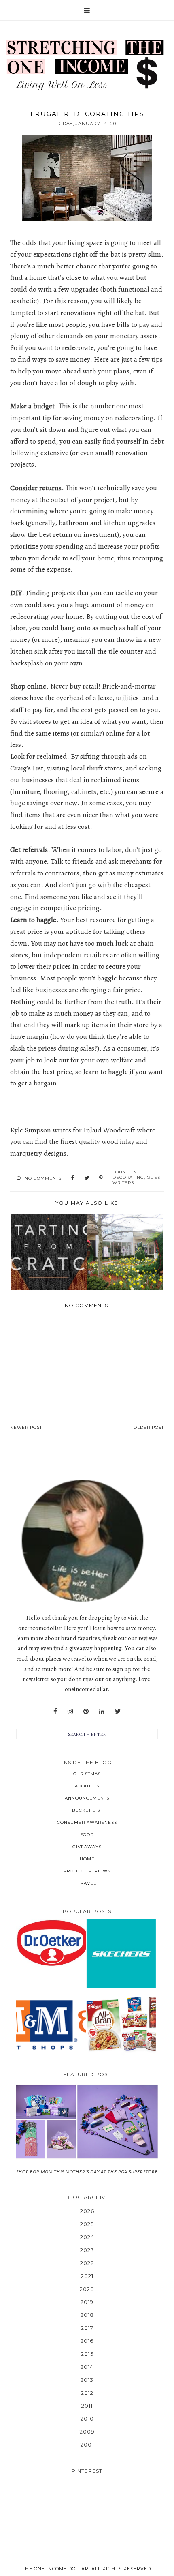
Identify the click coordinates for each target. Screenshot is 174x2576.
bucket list (87, 1810)
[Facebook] (55, 1712)
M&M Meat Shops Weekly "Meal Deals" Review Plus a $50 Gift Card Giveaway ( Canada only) (51, 2024)
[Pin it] (101, 1178)
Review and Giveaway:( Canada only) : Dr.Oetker (51, 1943)
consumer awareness (87, 1822)
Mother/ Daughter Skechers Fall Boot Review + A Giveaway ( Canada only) (121, 1953)
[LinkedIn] (102, 1712)
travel (87, 1883)
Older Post (149, 1427)
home (87, 1859)
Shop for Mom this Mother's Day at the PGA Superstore (87, 2172)
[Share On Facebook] (73, 1178)
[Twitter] (118, 1712)
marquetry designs (38, 1153)
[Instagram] (70, 1712)
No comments (43, 1178)
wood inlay (118, 1141)
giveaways (87, 1847)
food (87, 1835)
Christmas (87, 1774)
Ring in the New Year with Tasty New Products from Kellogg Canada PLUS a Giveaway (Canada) (121, 2024)
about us (87, 1786)
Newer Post (26, 1427)
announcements (87, 1798)
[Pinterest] (86, 1712)
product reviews (87, 1871)
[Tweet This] (87, 1178)
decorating (128, 1177)
